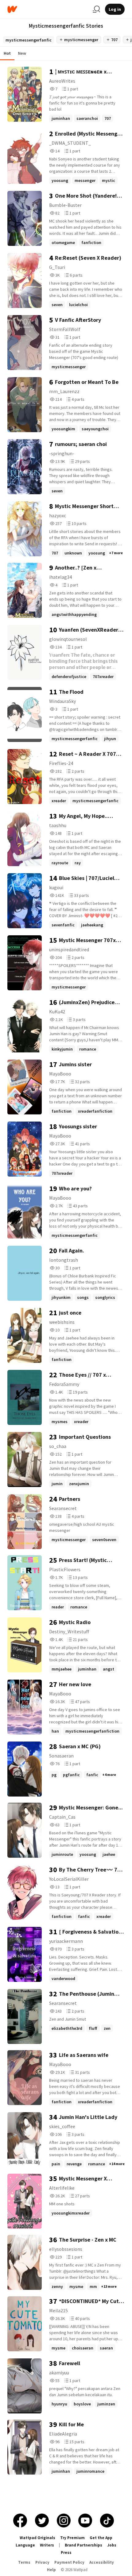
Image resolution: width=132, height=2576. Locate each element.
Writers (47, 2545)
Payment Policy (69, 2562)
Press (66, 2552)
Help (51, 2570)
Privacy (42, 2562)
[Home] (48, 9)
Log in (115, 9)
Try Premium (72, 2538)
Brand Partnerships (83, 2545)
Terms (24, 2562)
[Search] (96, 9)
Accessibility (102, 2562)
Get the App (101, 2538)
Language (25, 2545)
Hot (7, 53)
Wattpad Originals (37, 2538)
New (22, 53)
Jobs (112, 2545)
